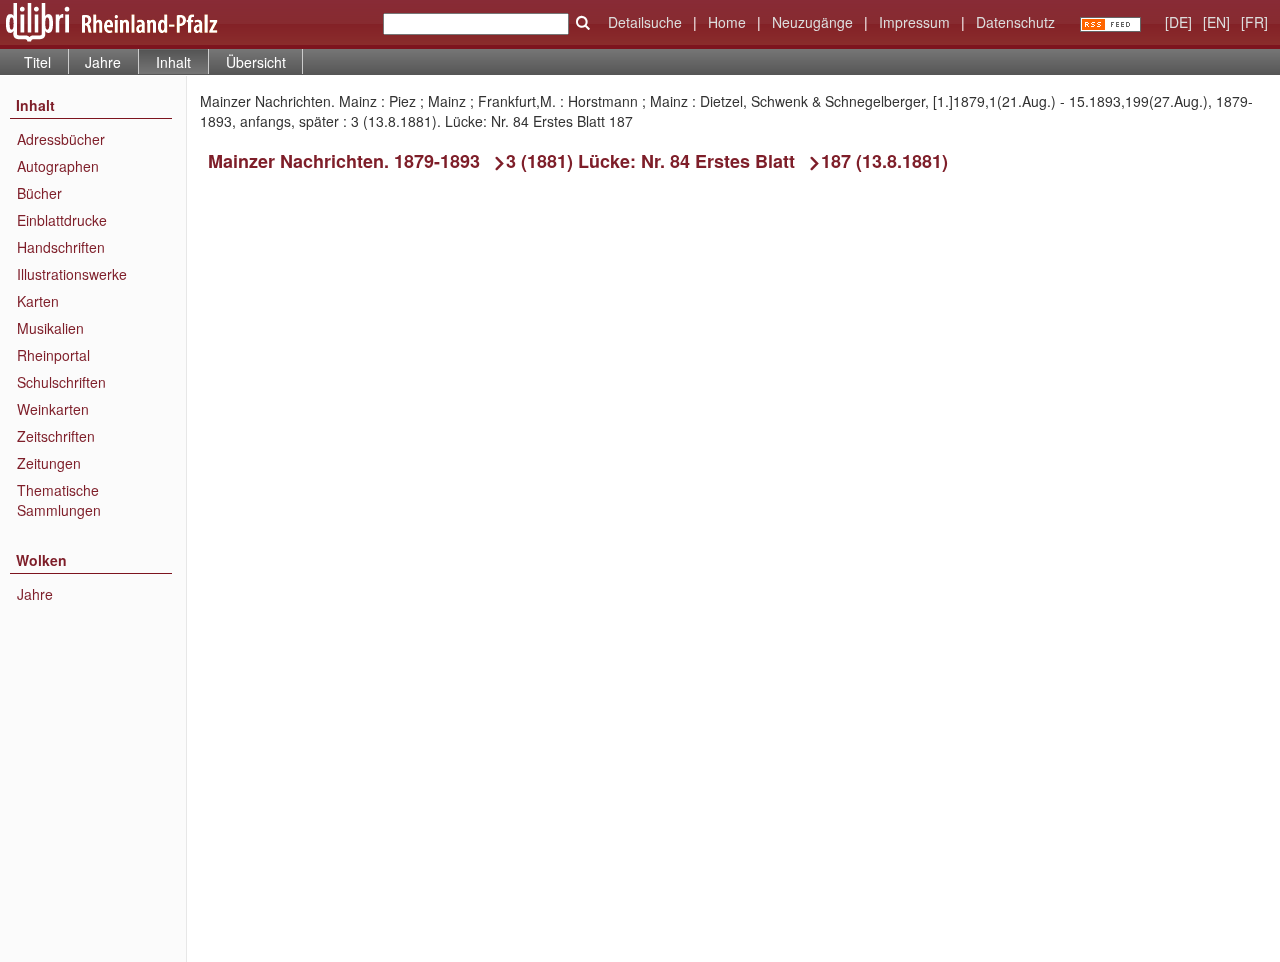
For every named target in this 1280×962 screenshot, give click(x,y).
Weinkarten (53, 409)
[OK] (583, 23)
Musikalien (50, 328)
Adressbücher (61, 139)
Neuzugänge (812, 22)
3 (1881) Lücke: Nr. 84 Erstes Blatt (650, 161)
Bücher (39, 193)
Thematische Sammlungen (59, 500)
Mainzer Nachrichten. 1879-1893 (344, 161)
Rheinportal (53, 355)
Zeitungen (49, 463)
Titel (37, 62)
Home (727, 22)
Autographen (58, 166)
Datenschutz (1015, 22)
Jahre (103, 62)
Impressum (914, 22)
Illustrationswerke (72, 274)
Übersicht (256, 62)
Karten (38, 301)
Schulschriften (61, 382)
